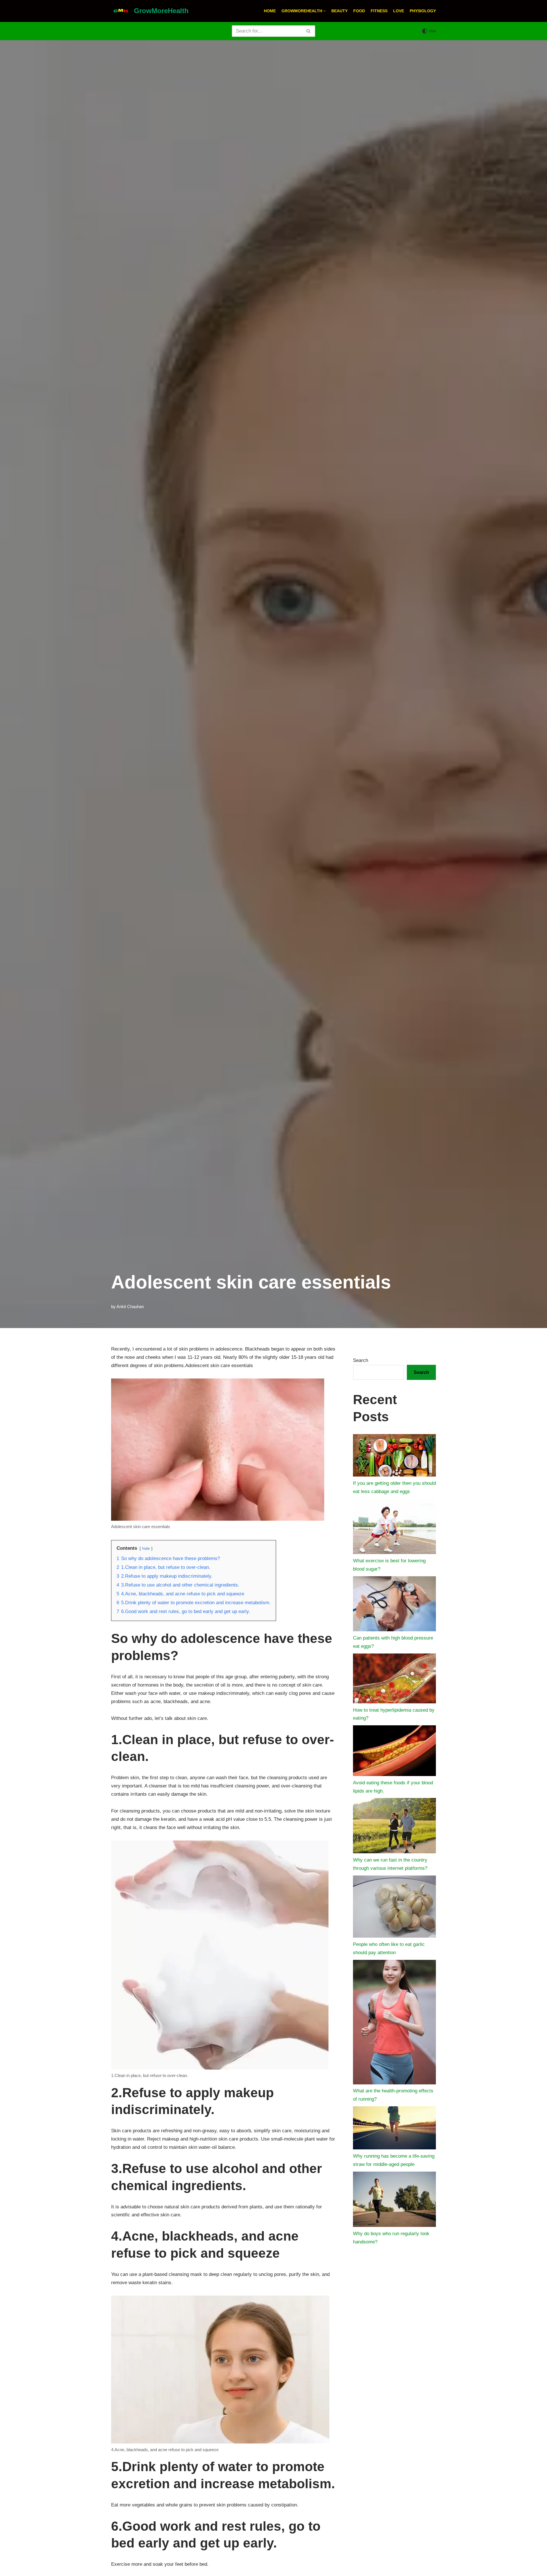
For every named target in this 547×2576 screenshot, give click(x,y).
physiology (423, 11)
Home (270, 11)
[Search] (309, 31)
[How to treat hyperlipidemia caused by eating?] (394, 1680)
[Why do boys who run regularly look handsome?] (394, 2201)
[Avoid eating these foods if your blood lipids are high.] (394, 1752)
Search (361, 1360)
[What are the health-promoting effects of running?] (394, 2024)
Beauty (339, 11)
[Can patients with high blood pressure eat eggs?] (394, 1605)
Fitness (379, 11)
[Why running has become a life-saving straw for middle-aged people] (394, 2129)
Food (359, 11)
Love (399, 11)
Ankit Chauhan (130, 1307)
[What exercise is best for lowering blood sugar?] (394, 1528)
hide (146, 1548)
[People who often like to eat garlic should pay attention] (394, 1908)
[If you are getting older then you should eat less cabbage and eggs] (394, 1457)
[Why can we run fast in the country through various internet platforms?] (394, 1827)
